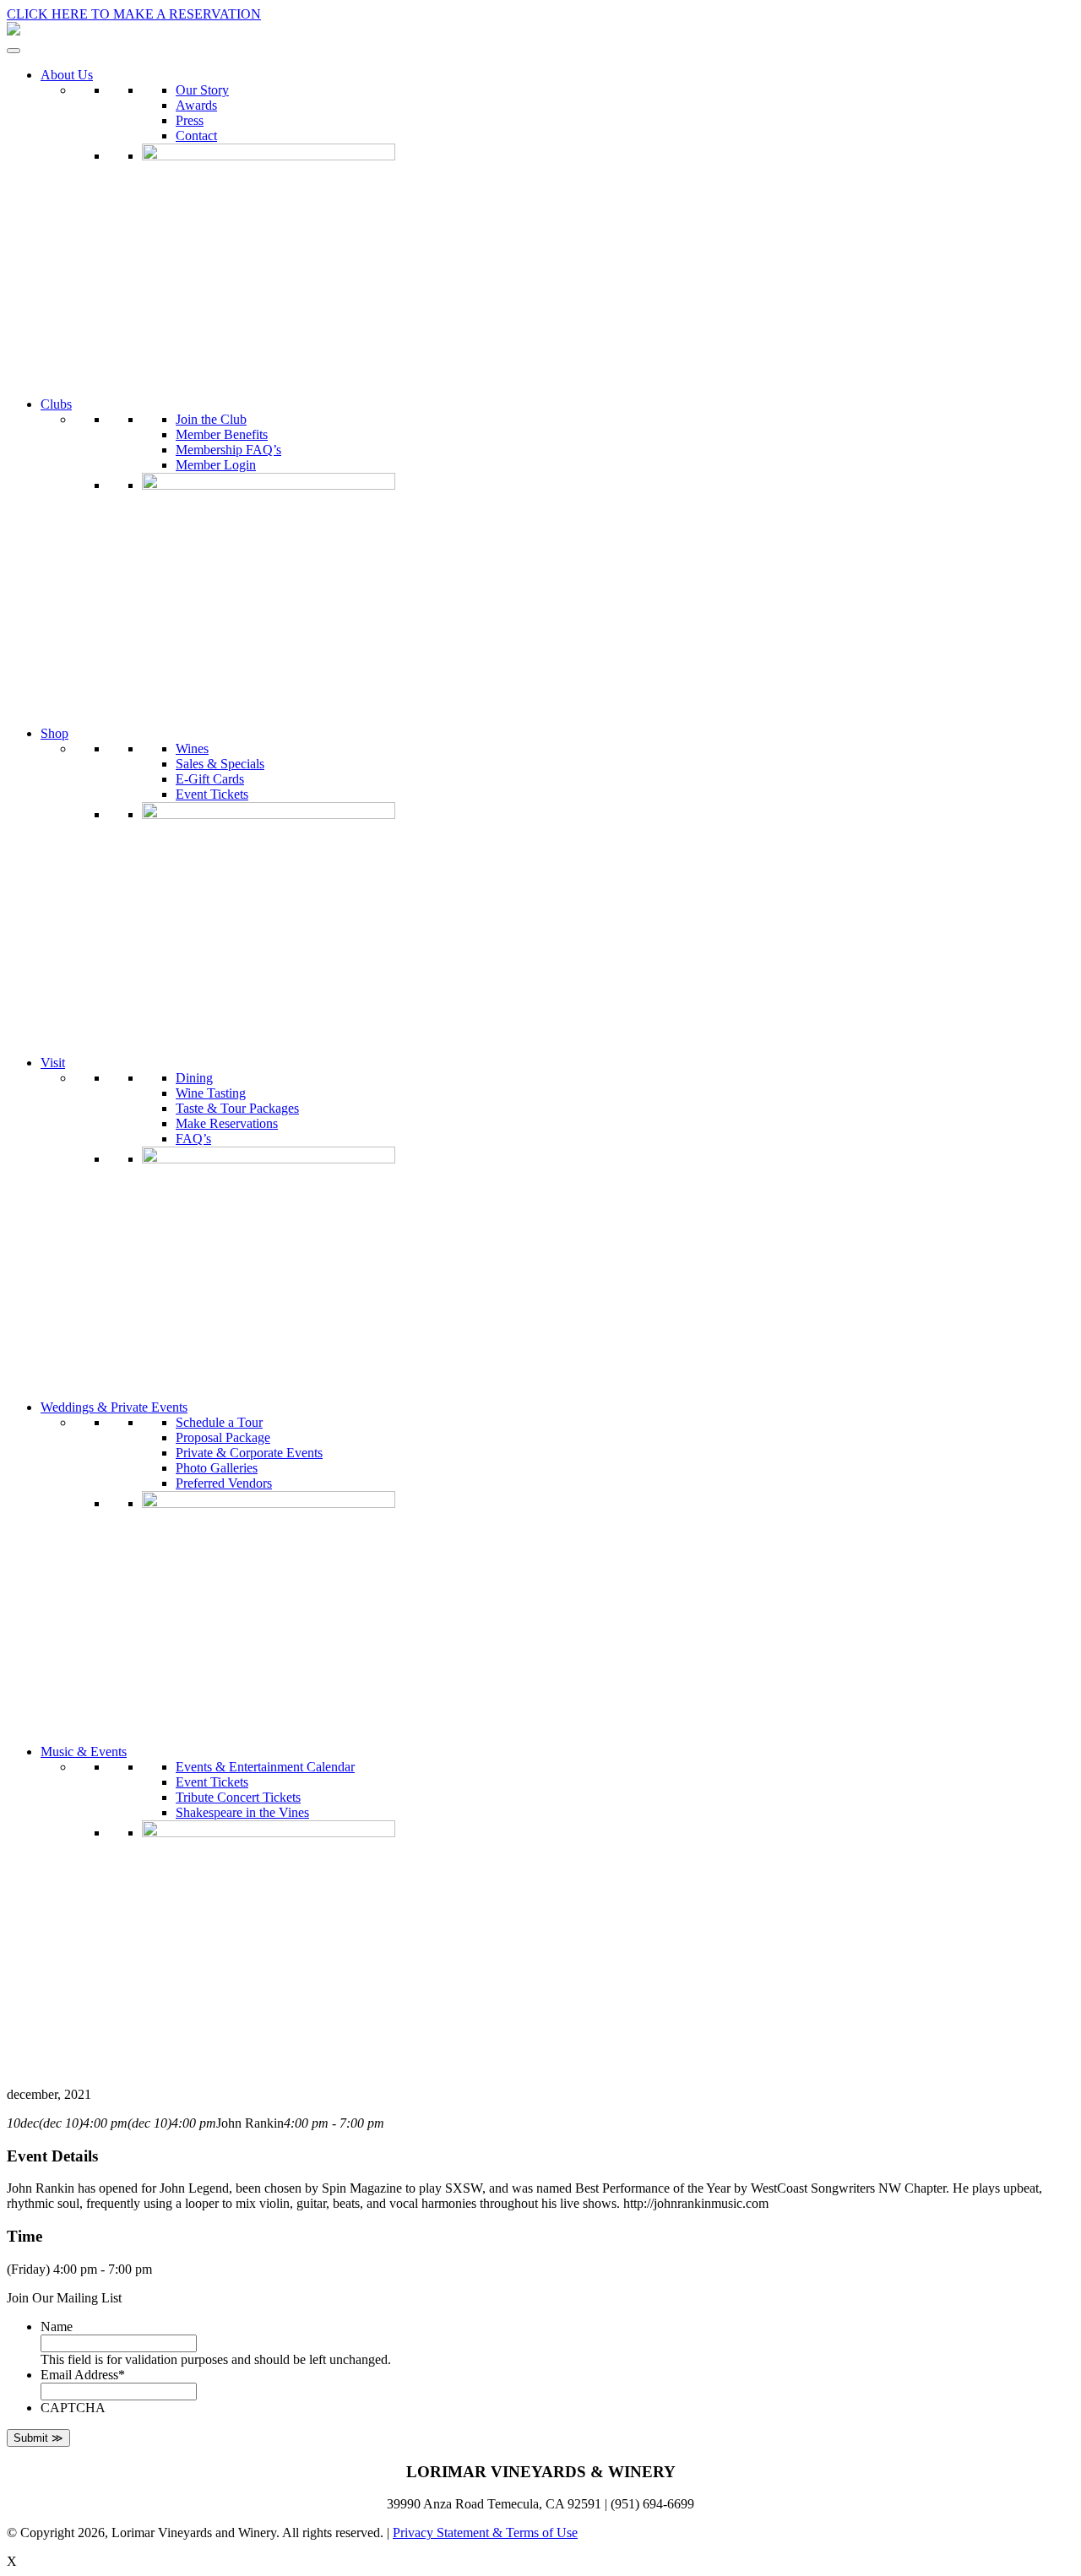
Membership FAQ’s (228, 450)
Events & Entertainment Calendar (265, 1767)
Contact (196, 136)
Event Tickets (212, 794)
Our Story (202, 90)
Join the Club (211, 419)
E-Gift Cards (210, 779)
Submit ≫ (38, 2438)
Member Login (216, 465)
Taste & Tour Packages (237, 1108)
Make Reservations (227, 1123)
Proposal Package (223, 1437)
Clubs (56, 404)
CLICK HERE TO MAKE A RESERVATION (134, 14)
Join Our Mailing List (64, 2298)
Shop (54, 733)
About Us (67, 75)
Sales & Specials (220, 764)
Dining (194, 1078)
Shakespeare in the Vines (242, 1812)
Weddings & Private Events (114, 1407)
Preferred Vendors (224, 1483)
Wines (192, 748)
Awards (196, 105)
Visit (53, 1063)
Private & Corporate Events (249, 1453)
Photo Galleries (217, 1468)
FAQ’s (193, 1139)
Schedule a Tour (219, 1422)
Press (190, 120)
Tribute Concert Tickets (238, 1797)
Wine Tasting (211, 1093)
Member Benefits (222, 434)
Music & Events (84, 1752)
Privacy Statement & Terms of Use (485, 2533)
